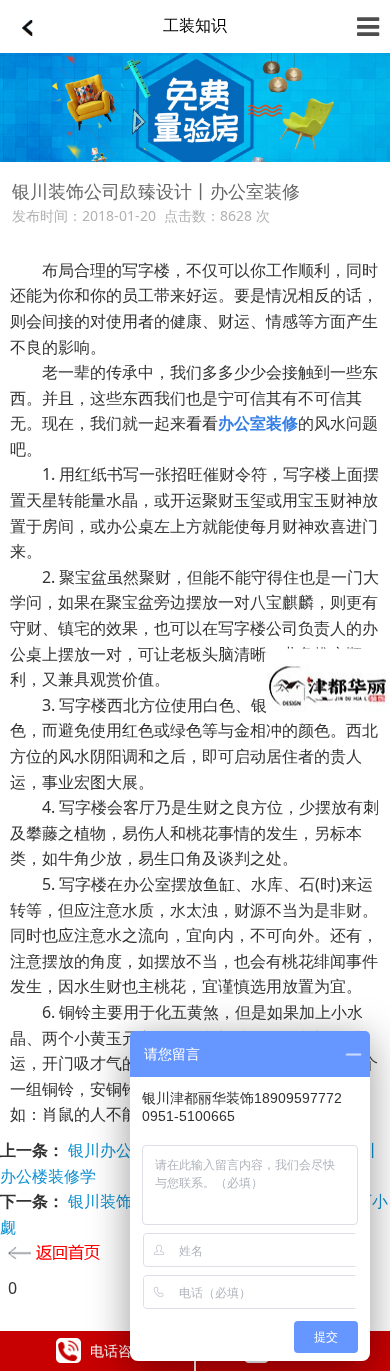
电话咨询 (118, 1350)
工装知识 (195, 25)
